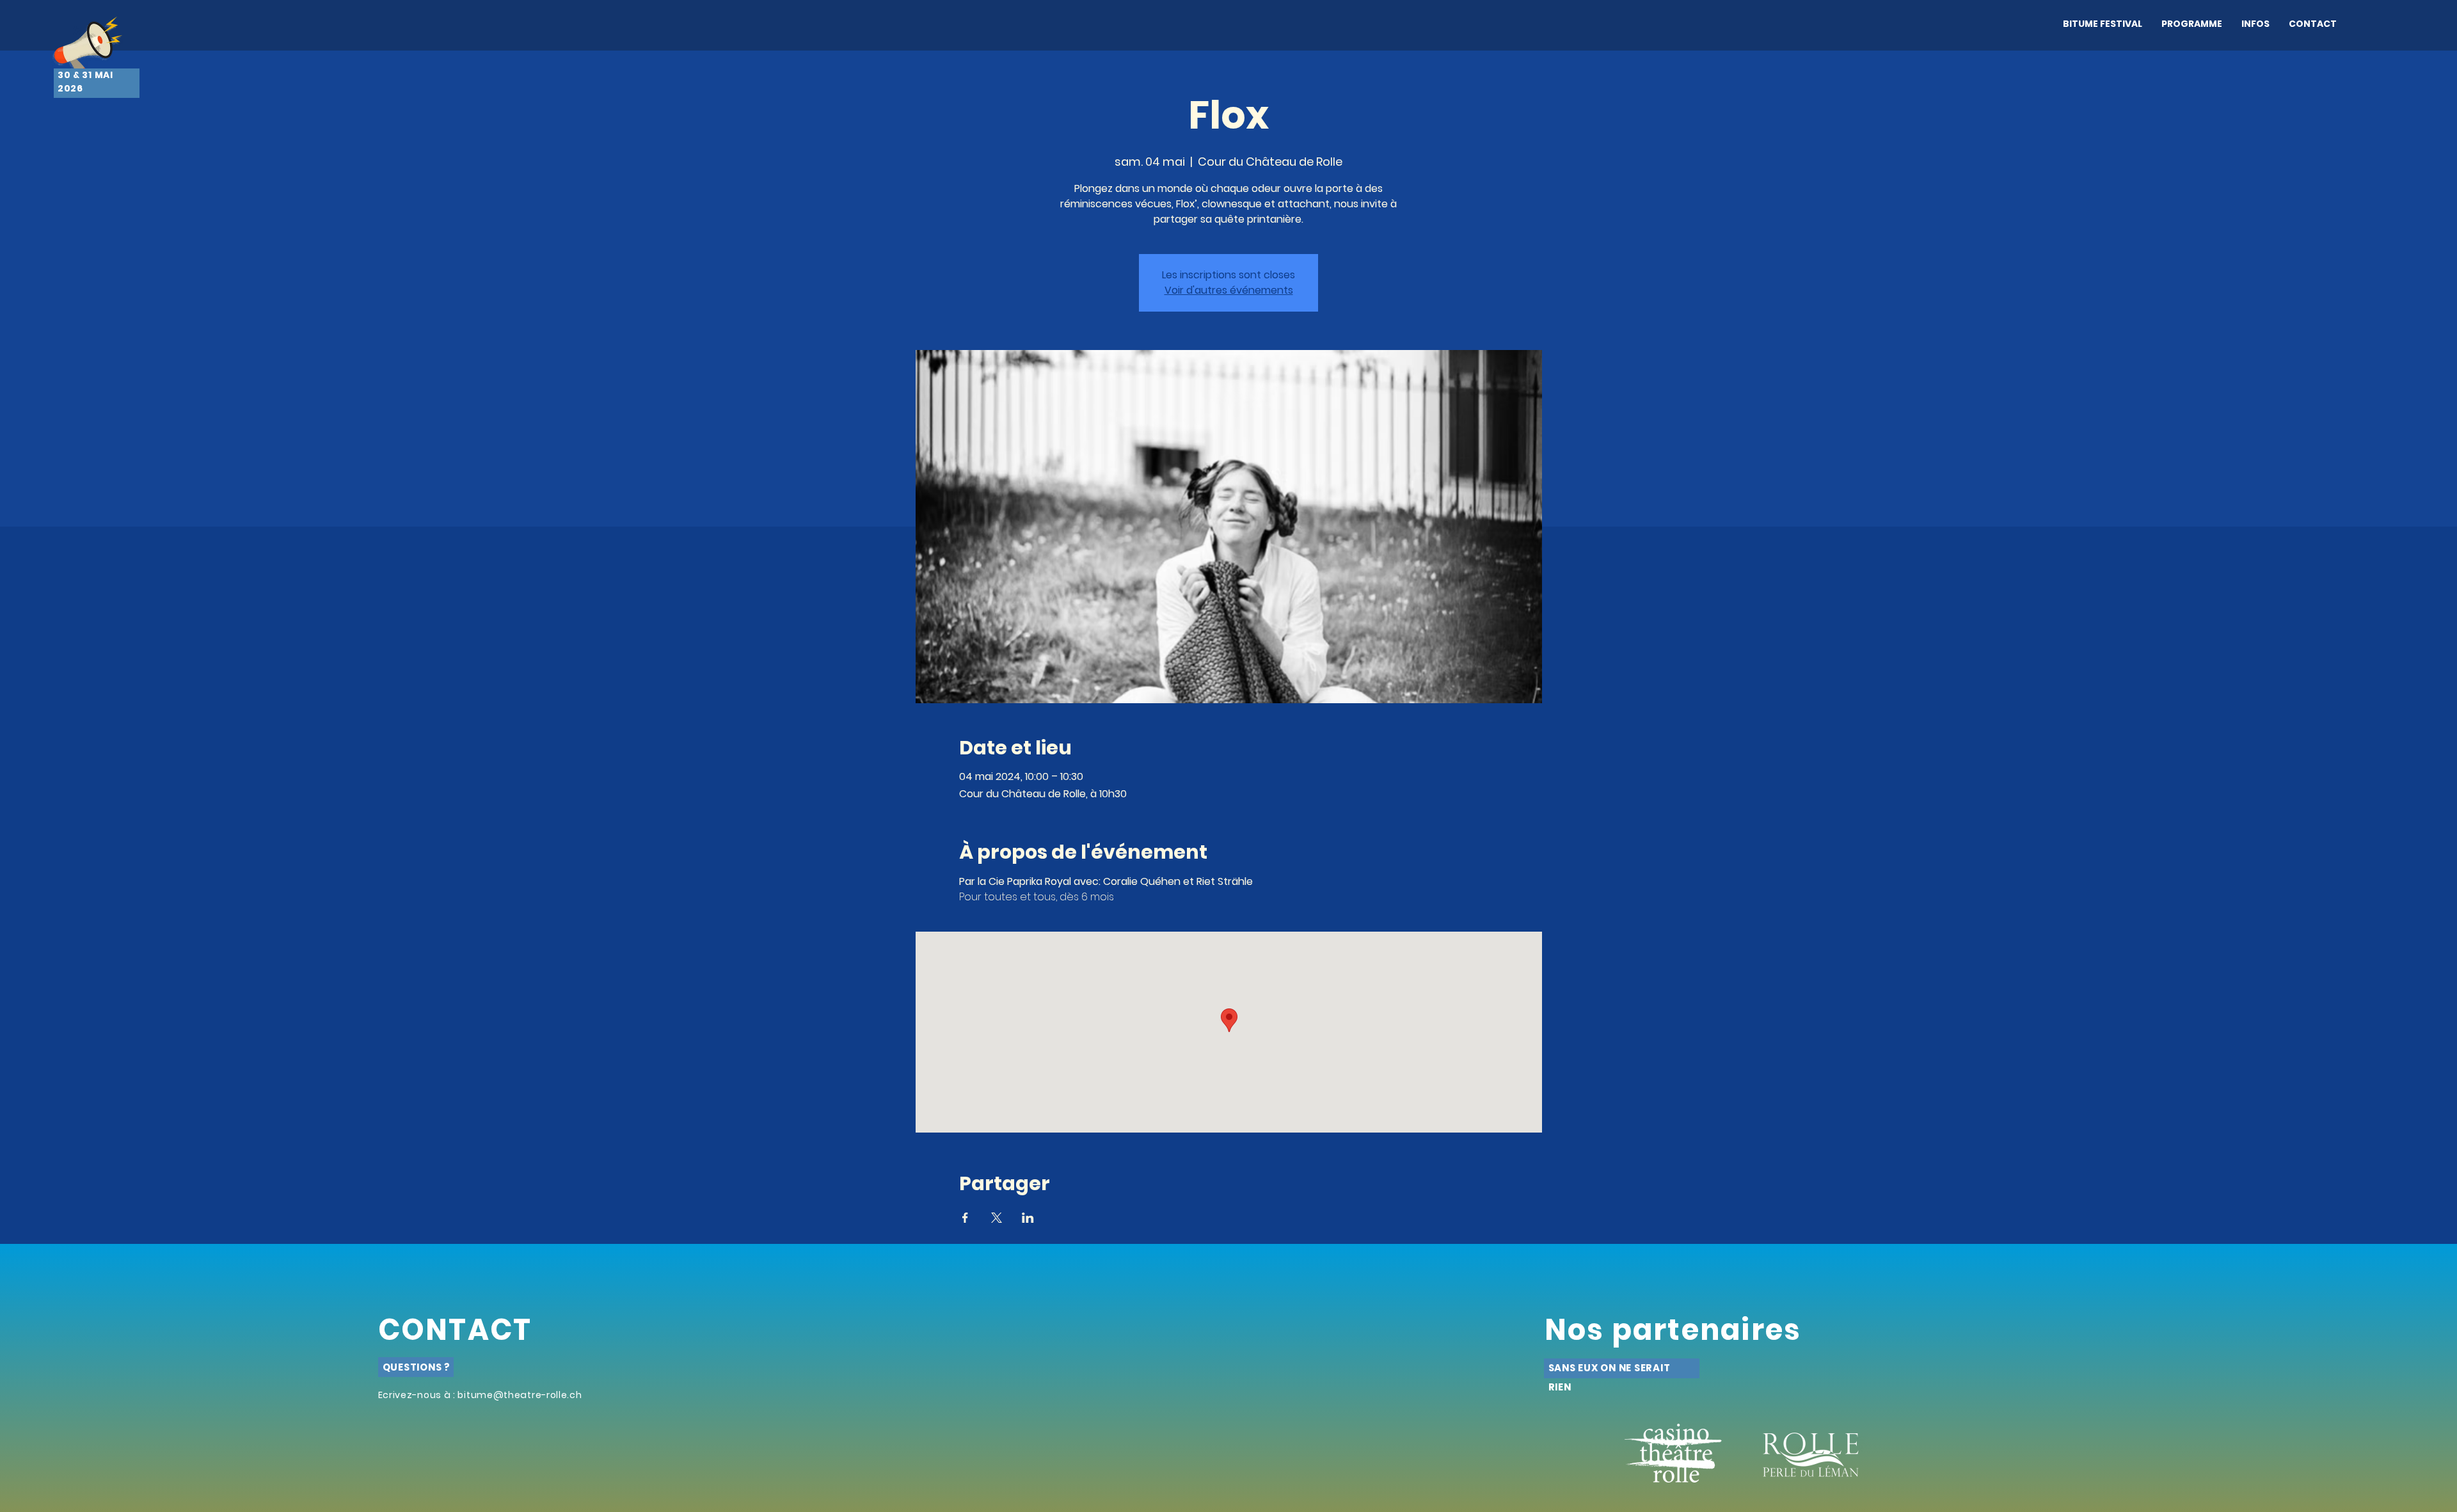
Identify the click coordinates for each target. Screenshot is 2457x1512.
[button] (2192, 24)
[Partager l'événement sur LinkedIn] (1028, 1218)
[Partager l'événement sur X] (997, 1218)
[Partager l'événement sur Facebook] (965, 1218)
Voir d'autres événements (1229, 290)
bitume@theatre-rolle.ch (520, 1395)
